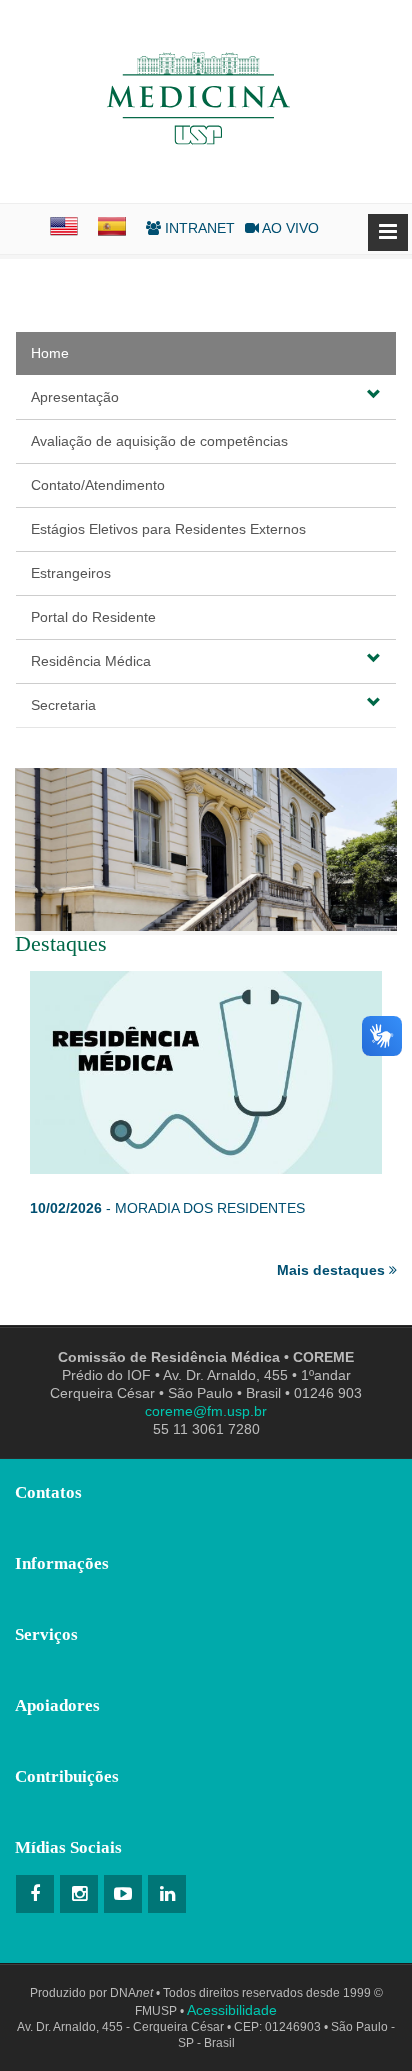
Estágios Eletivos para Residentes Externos (168, 529)
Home (50, 353)
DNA (131, 1993)
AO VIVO (289, 228)
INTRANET (198, 228)
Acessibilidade (232, 2010)
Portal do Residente (93, 617)
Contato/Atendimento (98, 485)
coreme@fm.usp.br (206, 1411)
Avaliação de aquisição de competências (159, 441)
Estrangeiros (71, 573)
